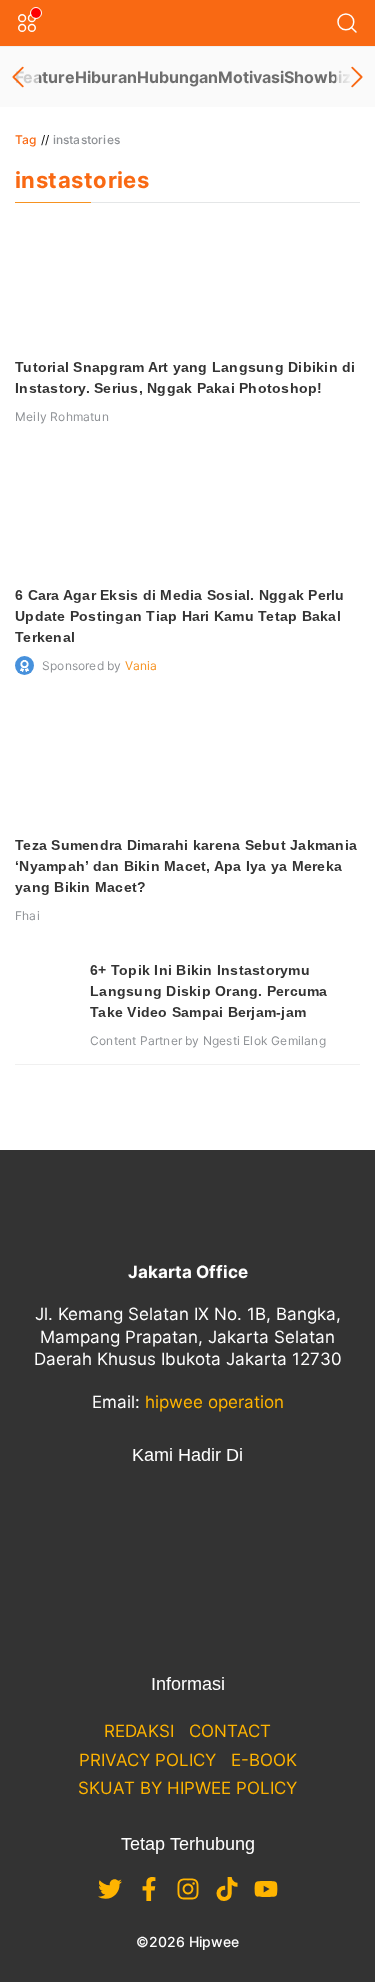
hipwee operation (214, 1402)
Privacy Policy (147, 1760)
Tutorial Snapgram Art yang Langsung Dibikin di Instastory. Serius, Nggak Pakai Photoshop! (185, 377)
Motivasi (251, 77)
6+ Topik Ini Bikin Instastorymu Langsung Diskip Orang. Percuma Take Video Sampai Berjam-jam (209, 991)
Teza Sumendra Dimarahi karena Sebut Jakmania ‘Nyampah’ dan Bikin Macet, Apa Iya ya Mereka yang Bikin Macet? (186, 866)
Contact (230, 1731)
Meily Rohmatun (62, 416)
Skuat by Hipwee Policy (187, 1788)
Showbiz (317, 77)
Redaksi (139, 1731)
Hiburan (106, 77)
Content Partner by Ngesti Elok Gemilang (208, 1040)
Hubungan (177, 77)
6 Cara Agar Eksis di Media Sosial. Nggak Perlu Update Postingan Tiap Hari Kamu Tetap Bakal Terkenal (180, 616)
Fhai (27, 915)
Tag (26, 139)
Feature (45, 77)
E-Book (264, 1760)
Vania (141, 665)
